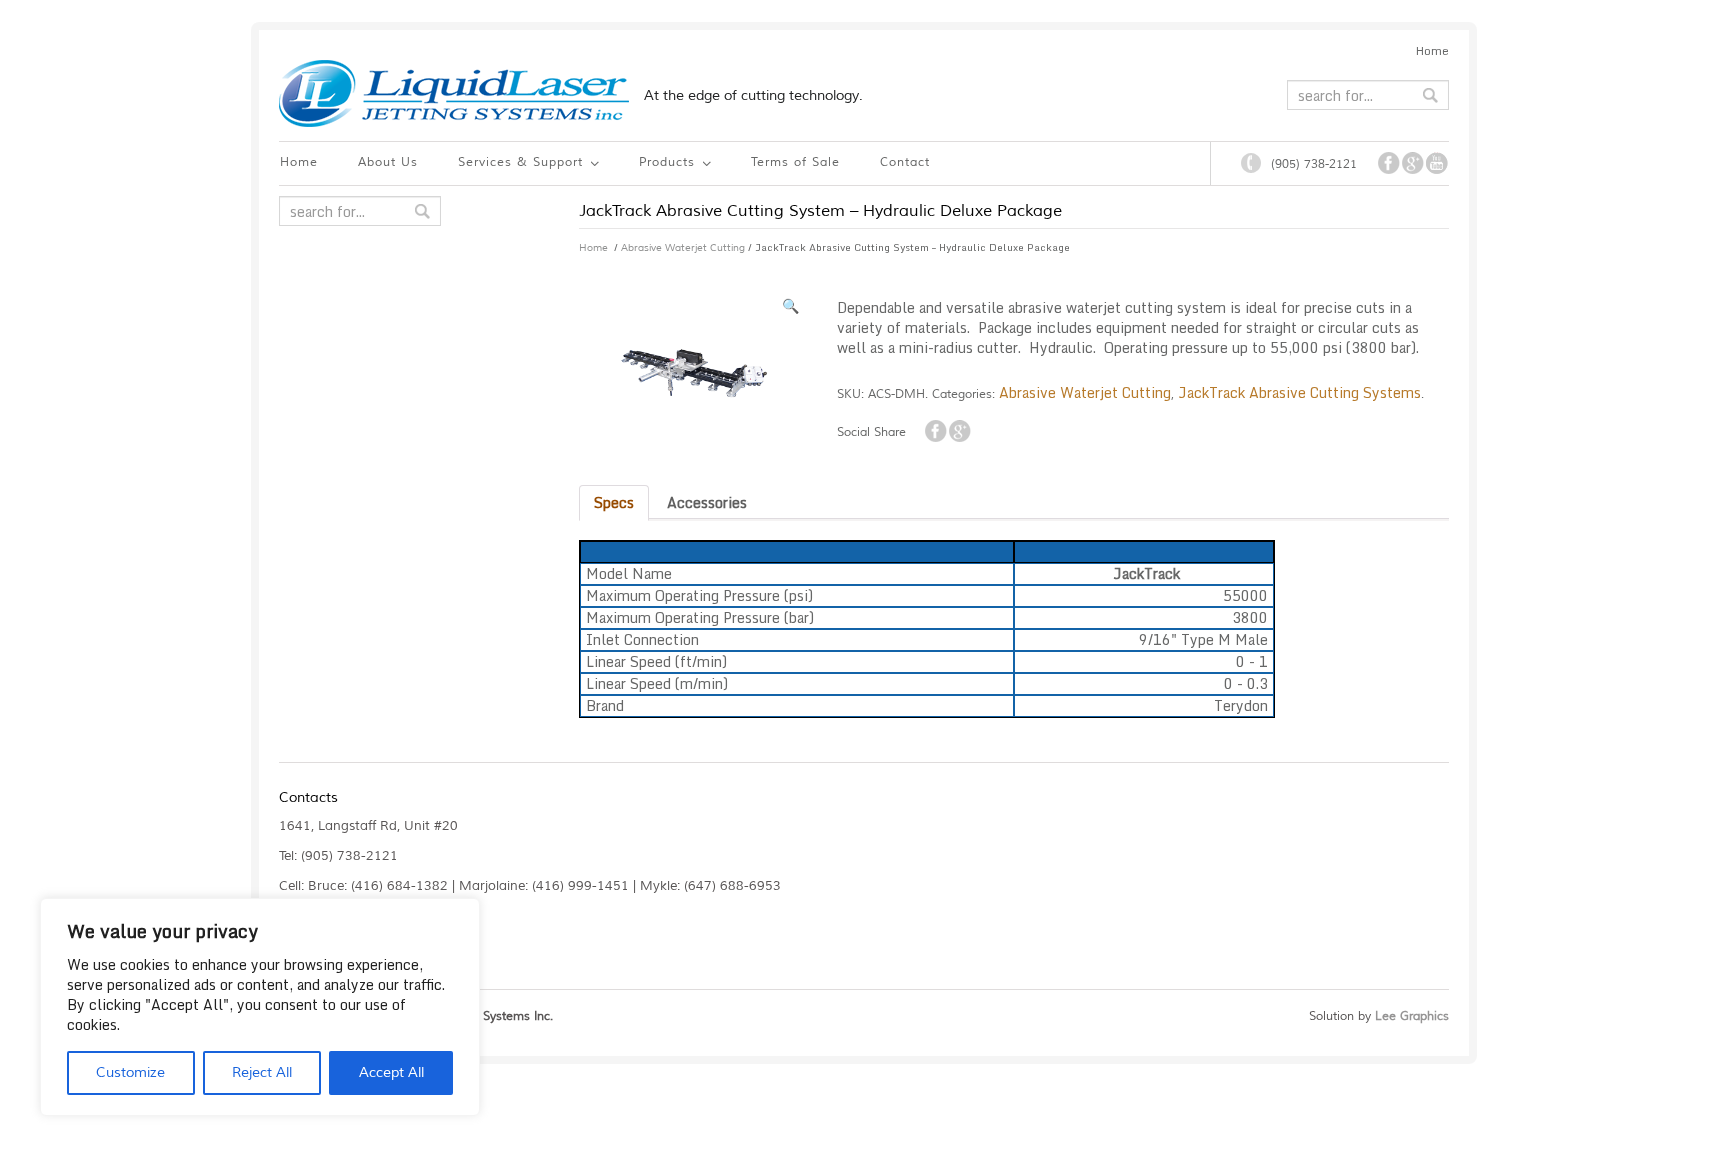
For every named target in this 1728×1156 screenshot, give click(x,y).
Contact (905, 162)
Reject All (262, 1072)
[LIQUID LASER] (454, 93)
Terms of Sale (795, 162)
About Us (388, 162)
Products (664, 164)
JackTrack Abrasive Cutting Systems (1299, 392)
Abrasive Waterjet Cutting (683, 247)
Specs (614, 502)
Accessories (707, 502)
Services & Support (518, 164)
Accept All (391, 1072)
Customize (130, 1072)
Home (1432, 51)
